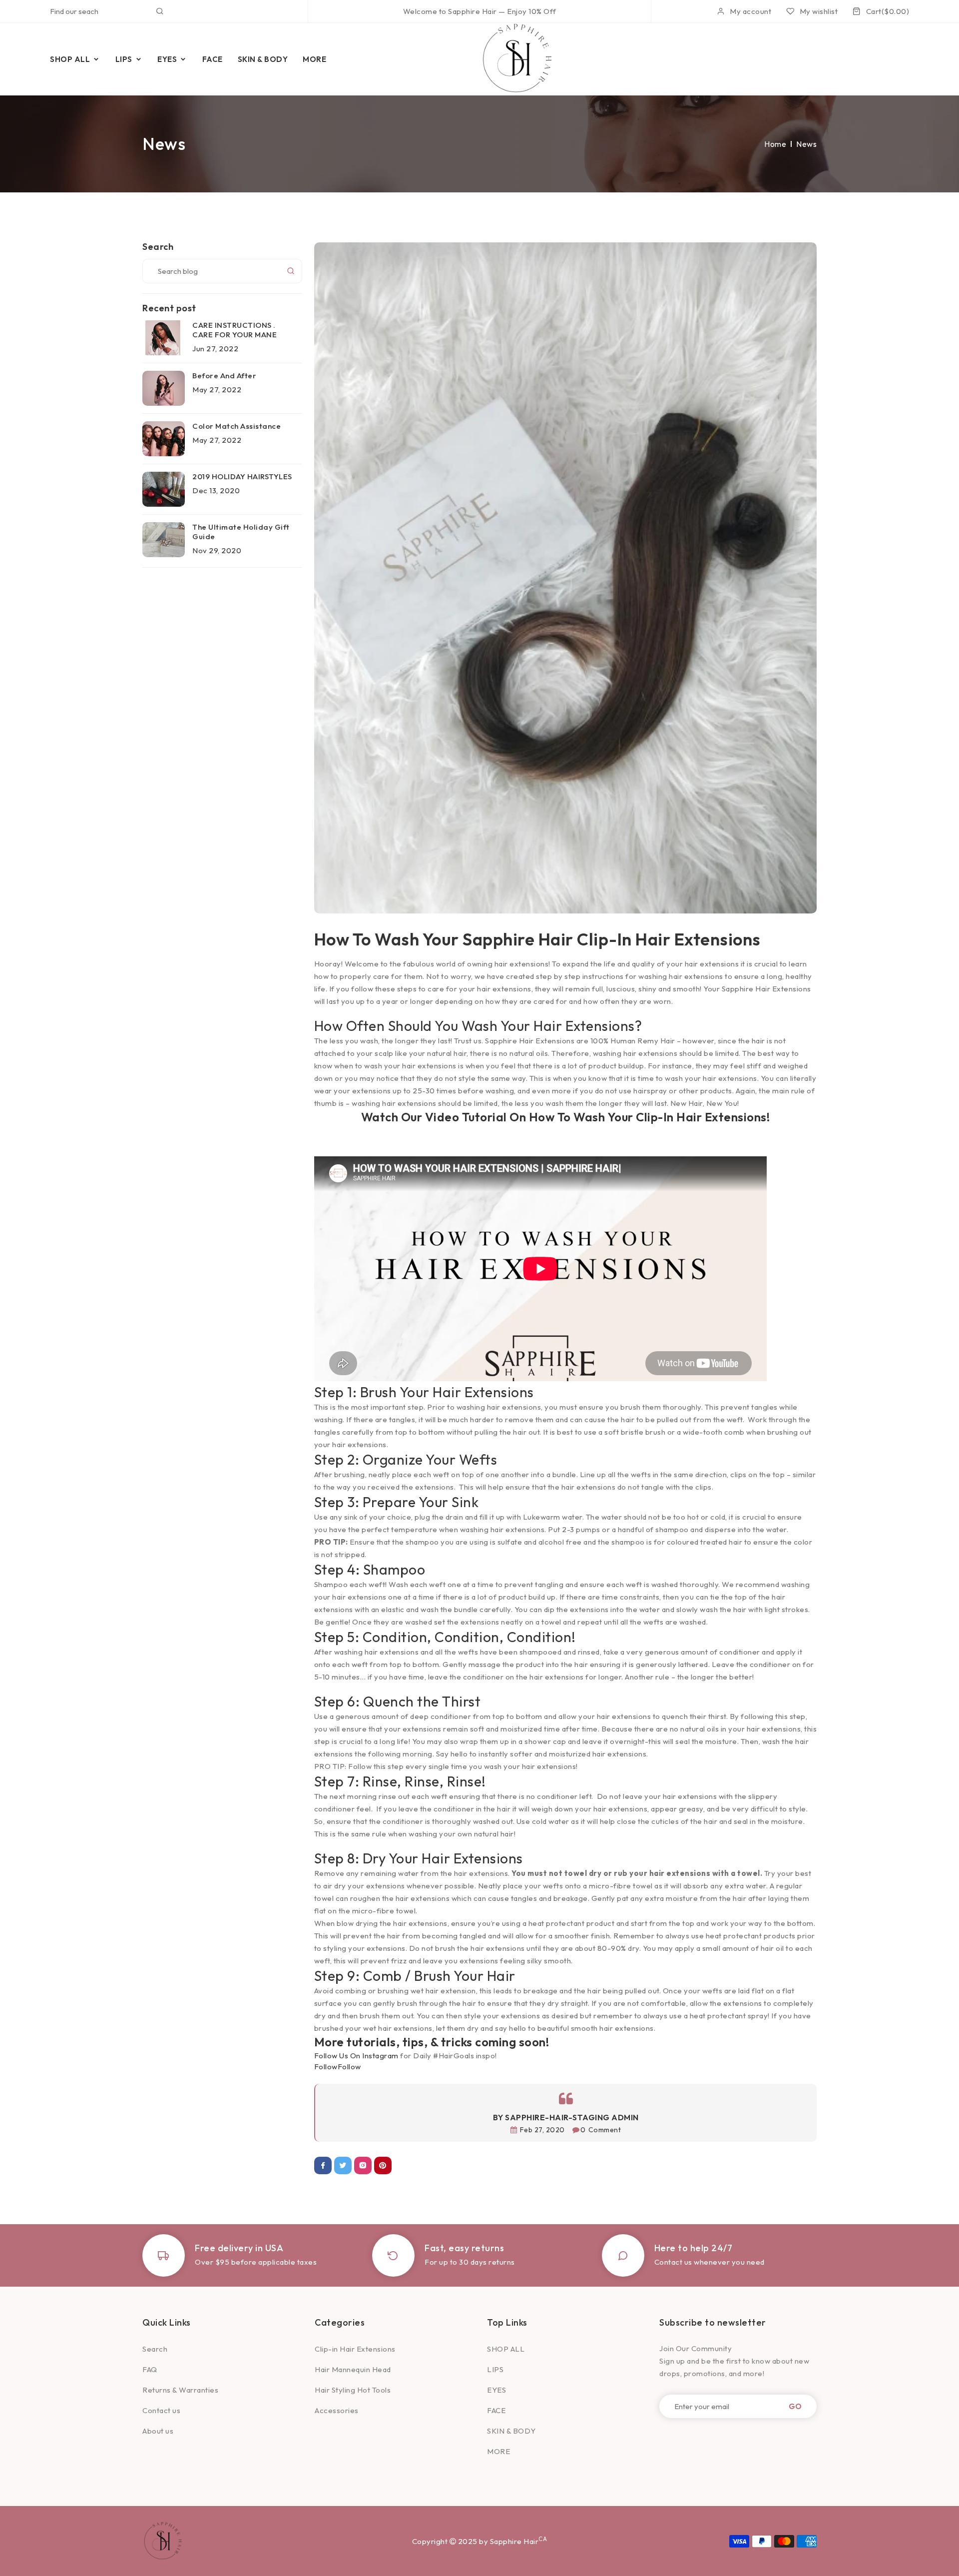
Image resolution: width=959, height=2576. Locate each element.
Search (155, 2349)
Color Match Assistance (237, 426)
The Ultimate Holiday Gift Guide (241, 532)
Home (775, 144)
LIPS (495, 2369)
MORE (498, 2451)
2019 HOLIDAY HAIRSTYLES (242, 476)
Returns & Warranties (180, 2390)
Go (795, 2406)
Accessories (337, 2410)
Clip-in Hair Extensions (355, 2349)
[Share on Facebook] (323, 2165)
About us (158, 2431)
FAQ (150, 2369)
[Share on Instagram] (363, 2165)
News (806, 144)
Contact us (161, 2410)
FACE (496, 2410)
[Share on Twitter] (343, 2165)
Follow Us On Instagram (356, 2056)
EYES (496, 2390)
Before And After (224, 376)
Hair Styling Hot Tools (353, 2390)
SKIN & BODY (511, 2431)
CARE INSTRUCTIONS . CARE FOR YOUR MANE (235, 330)
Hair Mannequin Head (353, 2369)
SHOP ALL (506, 2349)
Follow (349, 2067)
